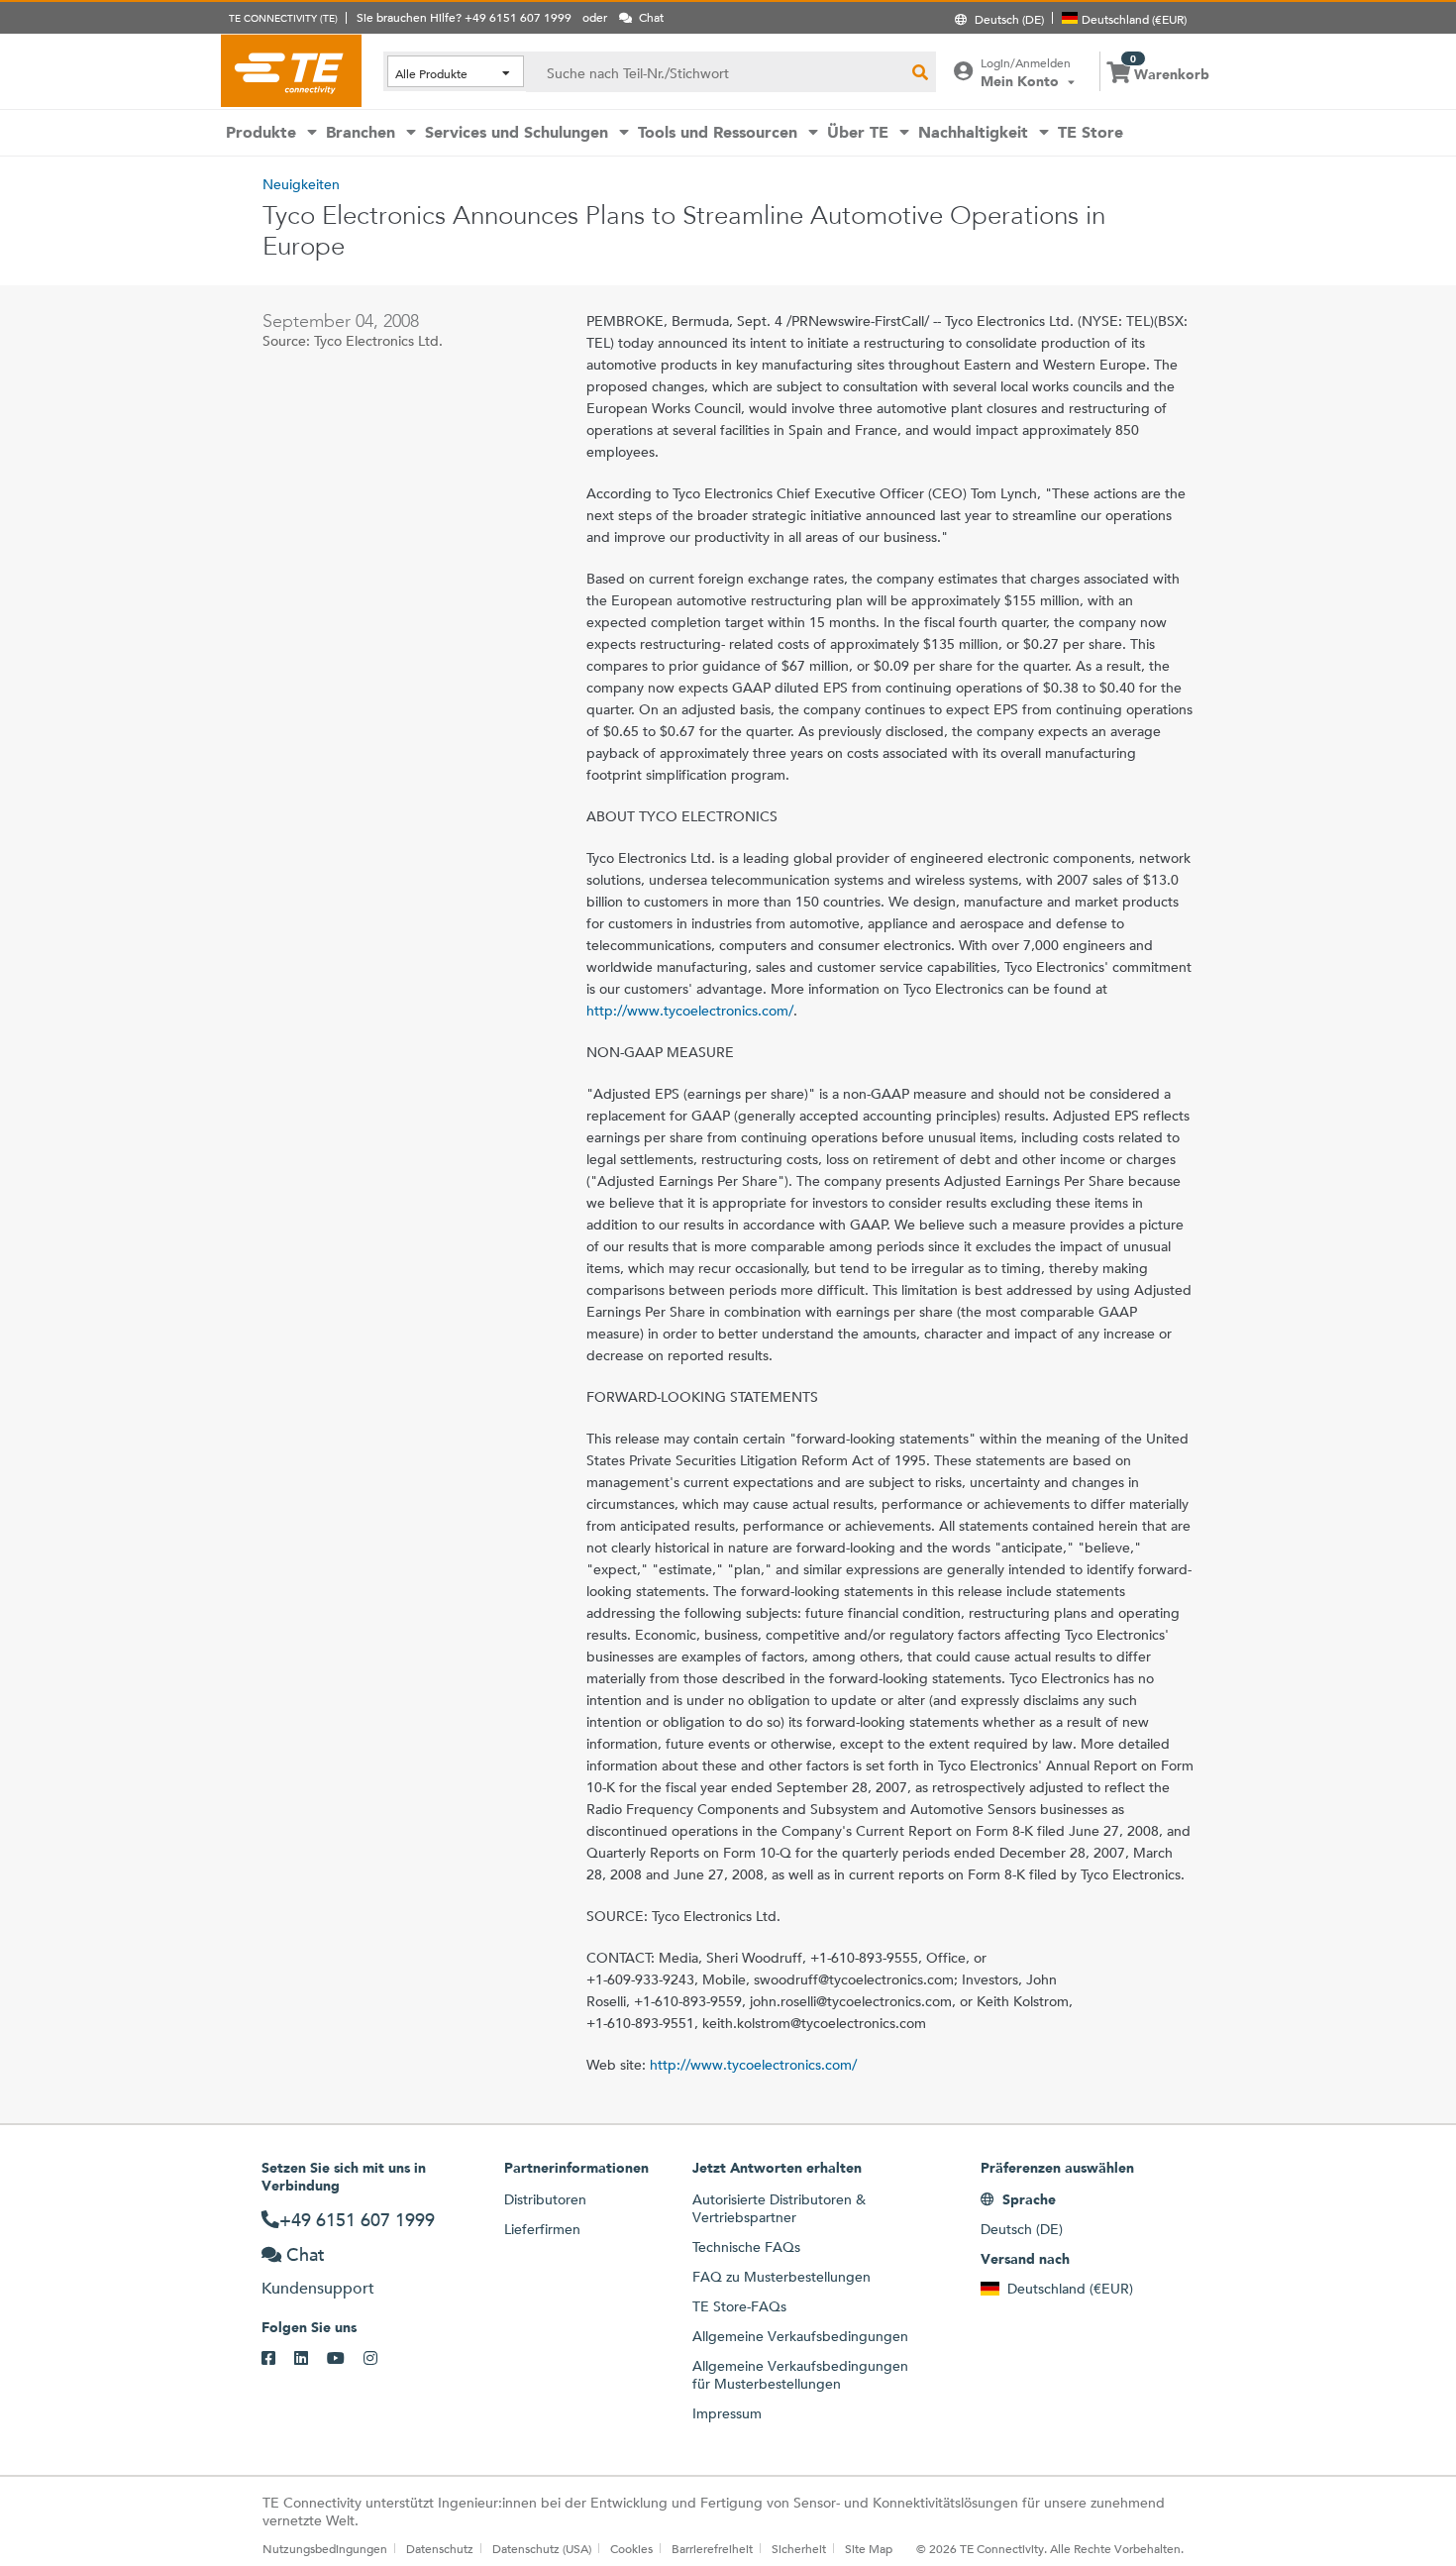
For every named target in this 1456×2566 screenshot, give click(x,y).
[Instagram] (380, 2359)
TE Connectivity (291, 70)
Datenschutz (440, 2548)
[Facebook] (278, 2359)
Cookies (631, 2548)
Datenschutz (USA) (542, 2548)
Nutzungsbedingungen (325, 2548)
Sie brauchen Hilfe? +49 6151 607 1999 (464, 17)
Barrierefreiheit (712, 2548)
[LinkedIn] (311, 2359)
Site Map (869, 2548)
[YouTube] (345, 2359)
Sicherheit (799, 2548)
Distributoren (545, 2199)
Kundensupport (318, 2288)
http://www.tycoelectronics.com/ (690, 1011)
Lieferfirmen (542, 2229)
